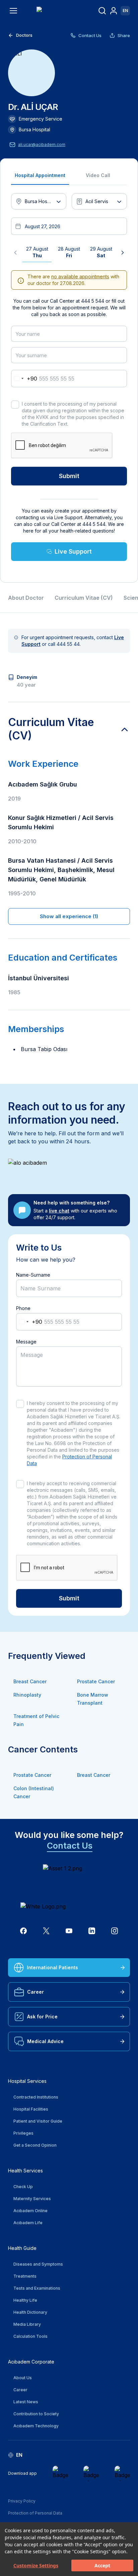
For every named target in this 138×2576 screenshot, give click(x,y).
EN (125, 11)
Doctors (24, 35)
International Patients (52, 1967)
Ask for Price (42, 2017)
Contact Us (90, 35)
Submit (69, 476)
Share (124, 35)
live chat (59, 1211)
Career (36, 1992)
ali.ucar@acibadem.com (42, 145)
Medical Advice (45, 2041)
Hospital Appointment (40, 175)
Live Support (73, 551)
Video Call (98, 175)
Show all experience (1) (69, 916)
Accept (102, 2565)
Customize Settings (36, 2565)
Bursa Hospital (34, 129)
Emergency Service (41, 119)
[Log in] (114, 11)
